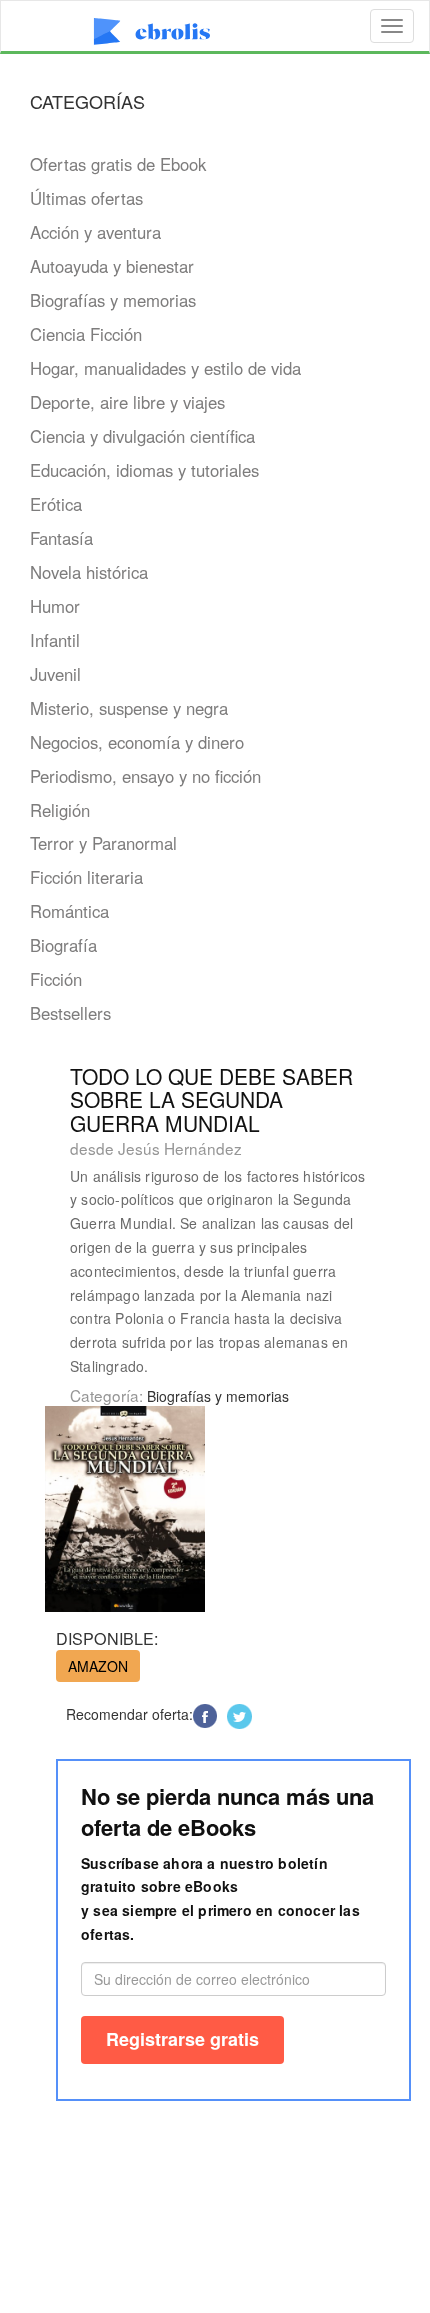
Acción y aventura (95, 232)
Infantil (55, 640)
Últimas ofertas (86, 198)
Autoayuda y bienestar (112, 266)
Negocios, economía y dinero (137, 742)
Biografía (63, 945)
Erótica (56, 504)
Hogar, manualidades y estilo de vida (165, 368)
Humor (55, 606)
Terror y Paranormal (103, 843)
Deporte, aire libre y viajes (127, 402)
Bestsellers (70, 1013)
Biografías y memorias (113, 300)
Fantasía (61, 538)
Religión (60, 810)
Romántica (69, 911)
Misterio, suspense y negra (129, 708)
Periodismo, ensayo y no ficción (145, 776)
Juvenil (55, 674)
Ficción (56, 979)
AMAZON (98, 1666)
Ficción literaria (86, 877)
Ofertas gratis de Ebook (118, 164)
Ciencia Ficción (86, 334)
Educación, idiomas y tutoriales (144, 470)
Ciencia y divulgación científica (142, 436)
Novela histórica (89, 572)
